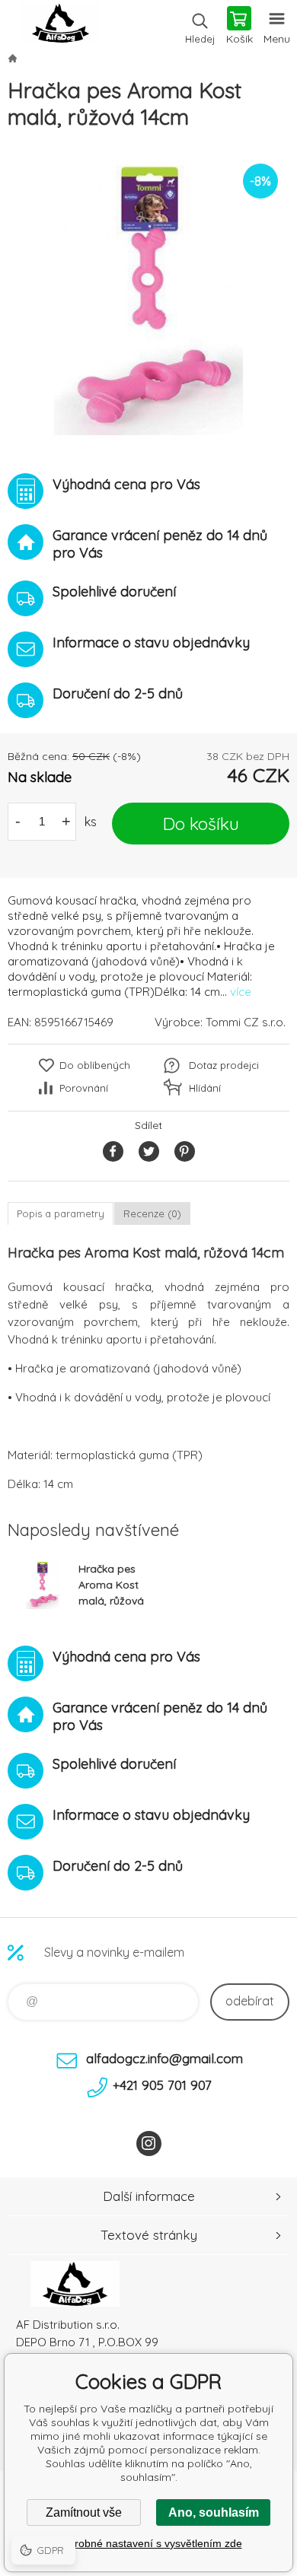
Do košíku (201, 824)
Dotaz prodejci (224, 1065)
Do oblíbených (95, 1065)
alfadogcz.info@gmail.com (164, 2058)
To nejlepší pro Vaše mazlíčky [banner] (60, 27)
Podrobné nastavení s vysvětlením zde (149, 2543)
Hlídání (205, 1088)
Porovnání (84, 1088)
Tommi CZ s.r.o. (246, 1022)
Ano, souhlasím (214, 2512)
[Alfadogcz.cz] (12, 58)
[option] (148, 294)
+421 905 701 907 (162, 2085)
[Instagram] (149, 2143)
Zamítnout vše (84, 2512)
